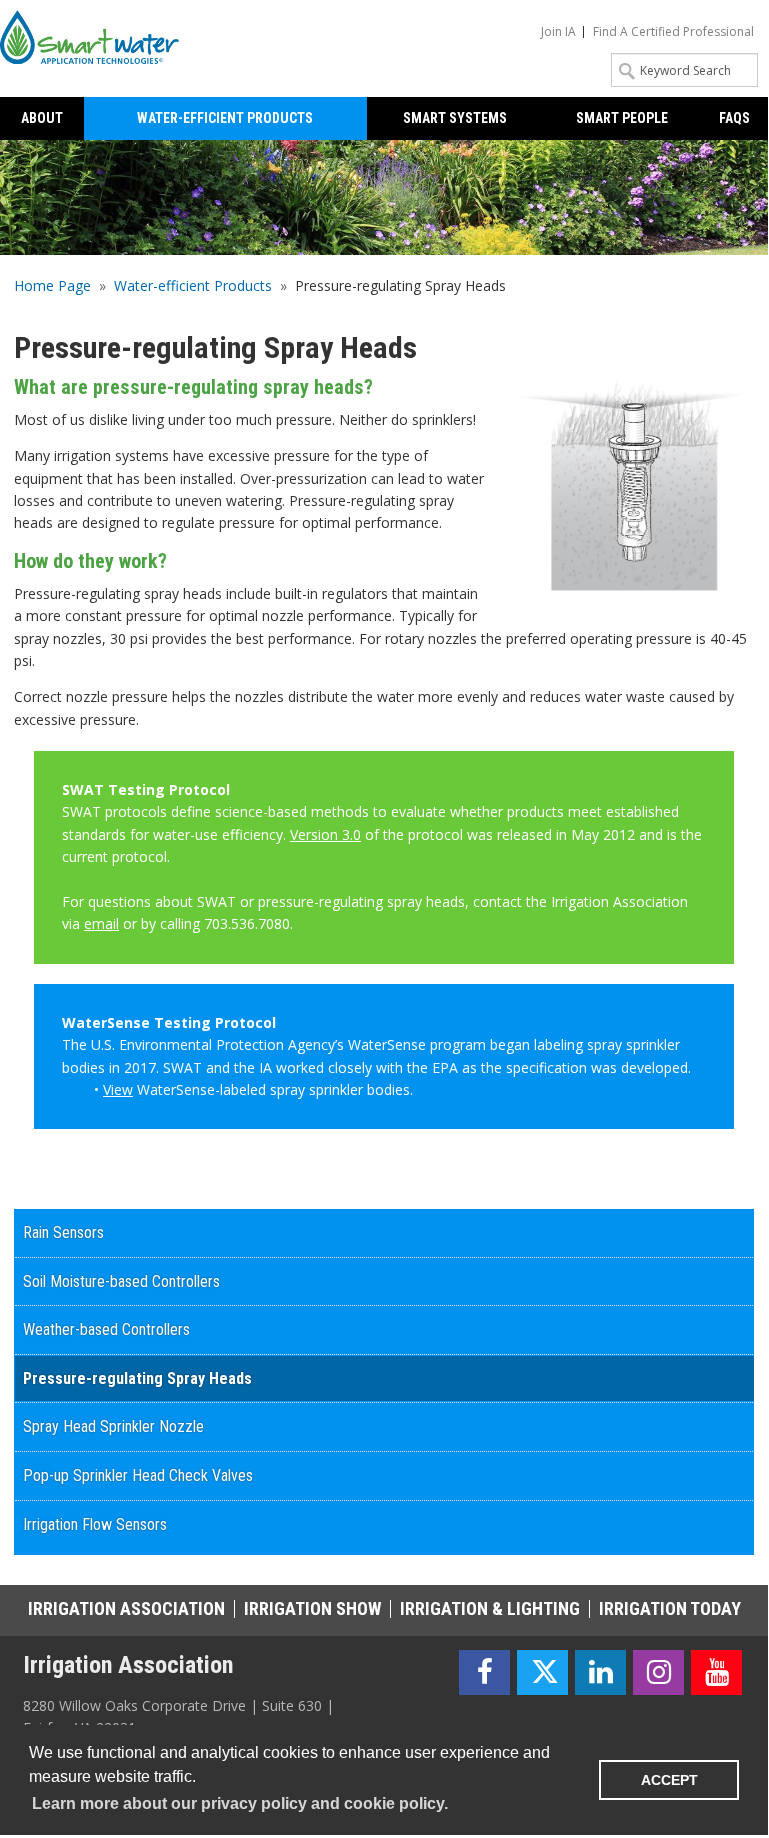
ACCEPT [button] (669, 1780)
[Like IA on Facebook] (484, 1672)
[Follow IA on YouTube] (716, 1672)
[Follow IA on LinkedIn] (600, 1672)
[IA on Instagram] (658, 1672)
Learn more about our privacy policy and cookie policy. (240, 1803)
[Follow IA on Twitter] (542, 1672)
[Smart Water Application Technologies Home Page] (96, 37)
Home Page (52, 285)
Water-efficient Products (193, 285)
